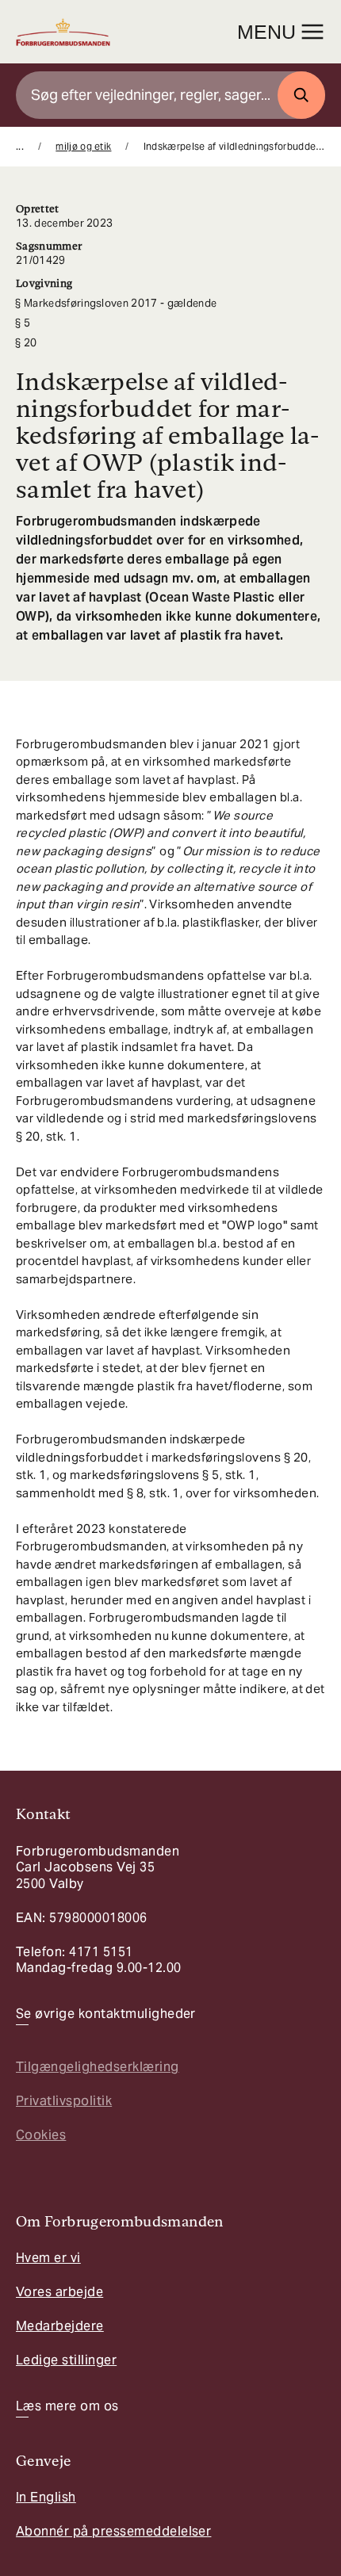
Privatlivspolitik (64, 2101)
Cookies (41, 2135)
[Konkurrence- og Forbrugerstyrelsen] (63, 32)
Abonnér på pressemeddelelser (113, 2531)
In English (46, 2497)
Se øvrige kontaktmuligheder (106, 2014)
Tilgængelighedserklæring (98, 2067)
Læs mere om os (67, 2406)
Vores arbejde (59, 2292)
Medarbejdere (60, 2326)
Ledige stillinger (66, 2360)
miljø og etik (83, 146)
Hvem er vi (48, 2258)
